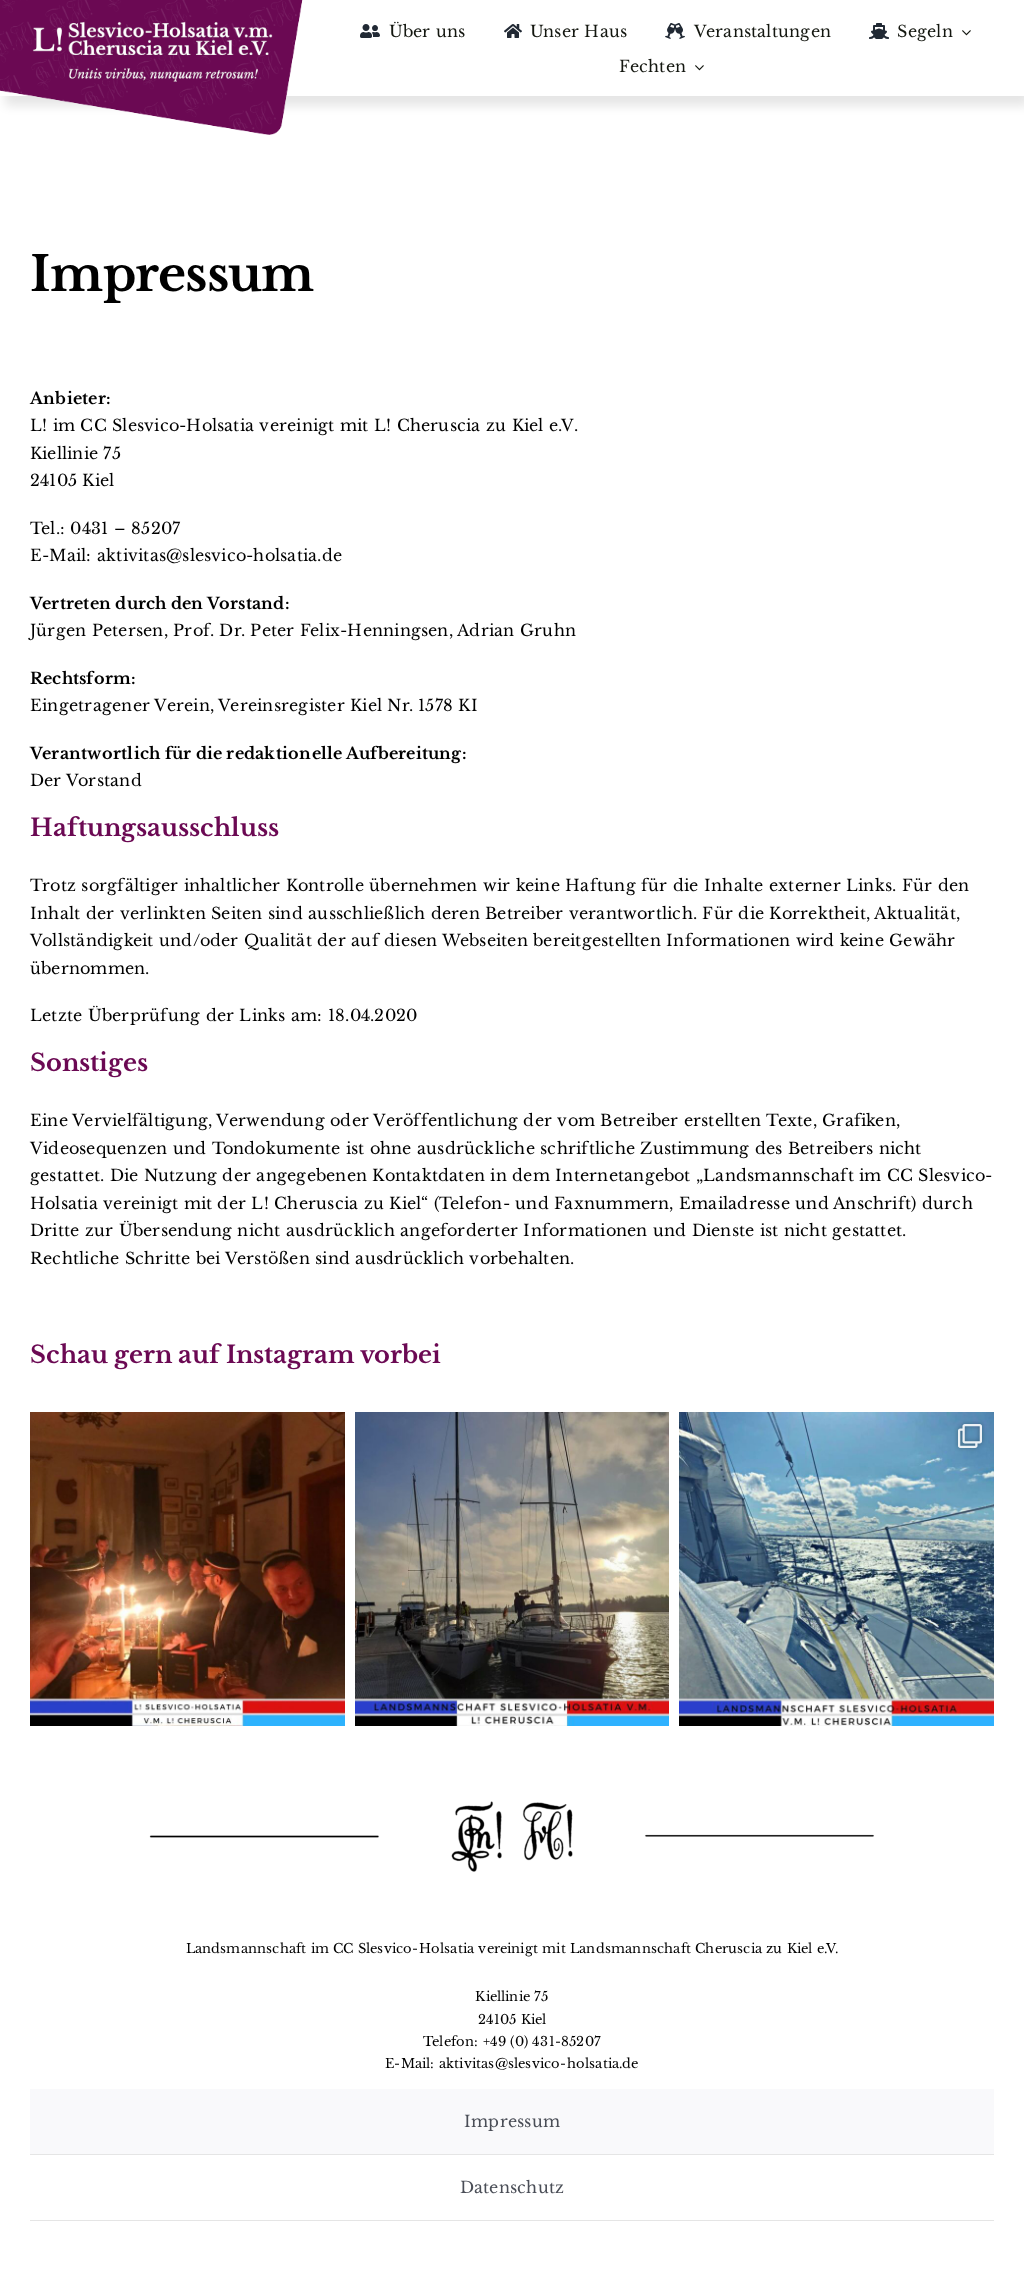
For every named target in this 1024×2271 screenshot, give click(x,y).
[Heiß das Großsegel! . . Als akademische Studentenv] (512, 1569)
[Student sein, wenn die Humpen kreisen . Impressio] (187, 1569)
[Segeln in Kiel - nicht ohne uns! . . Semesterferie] (836, 1569)
